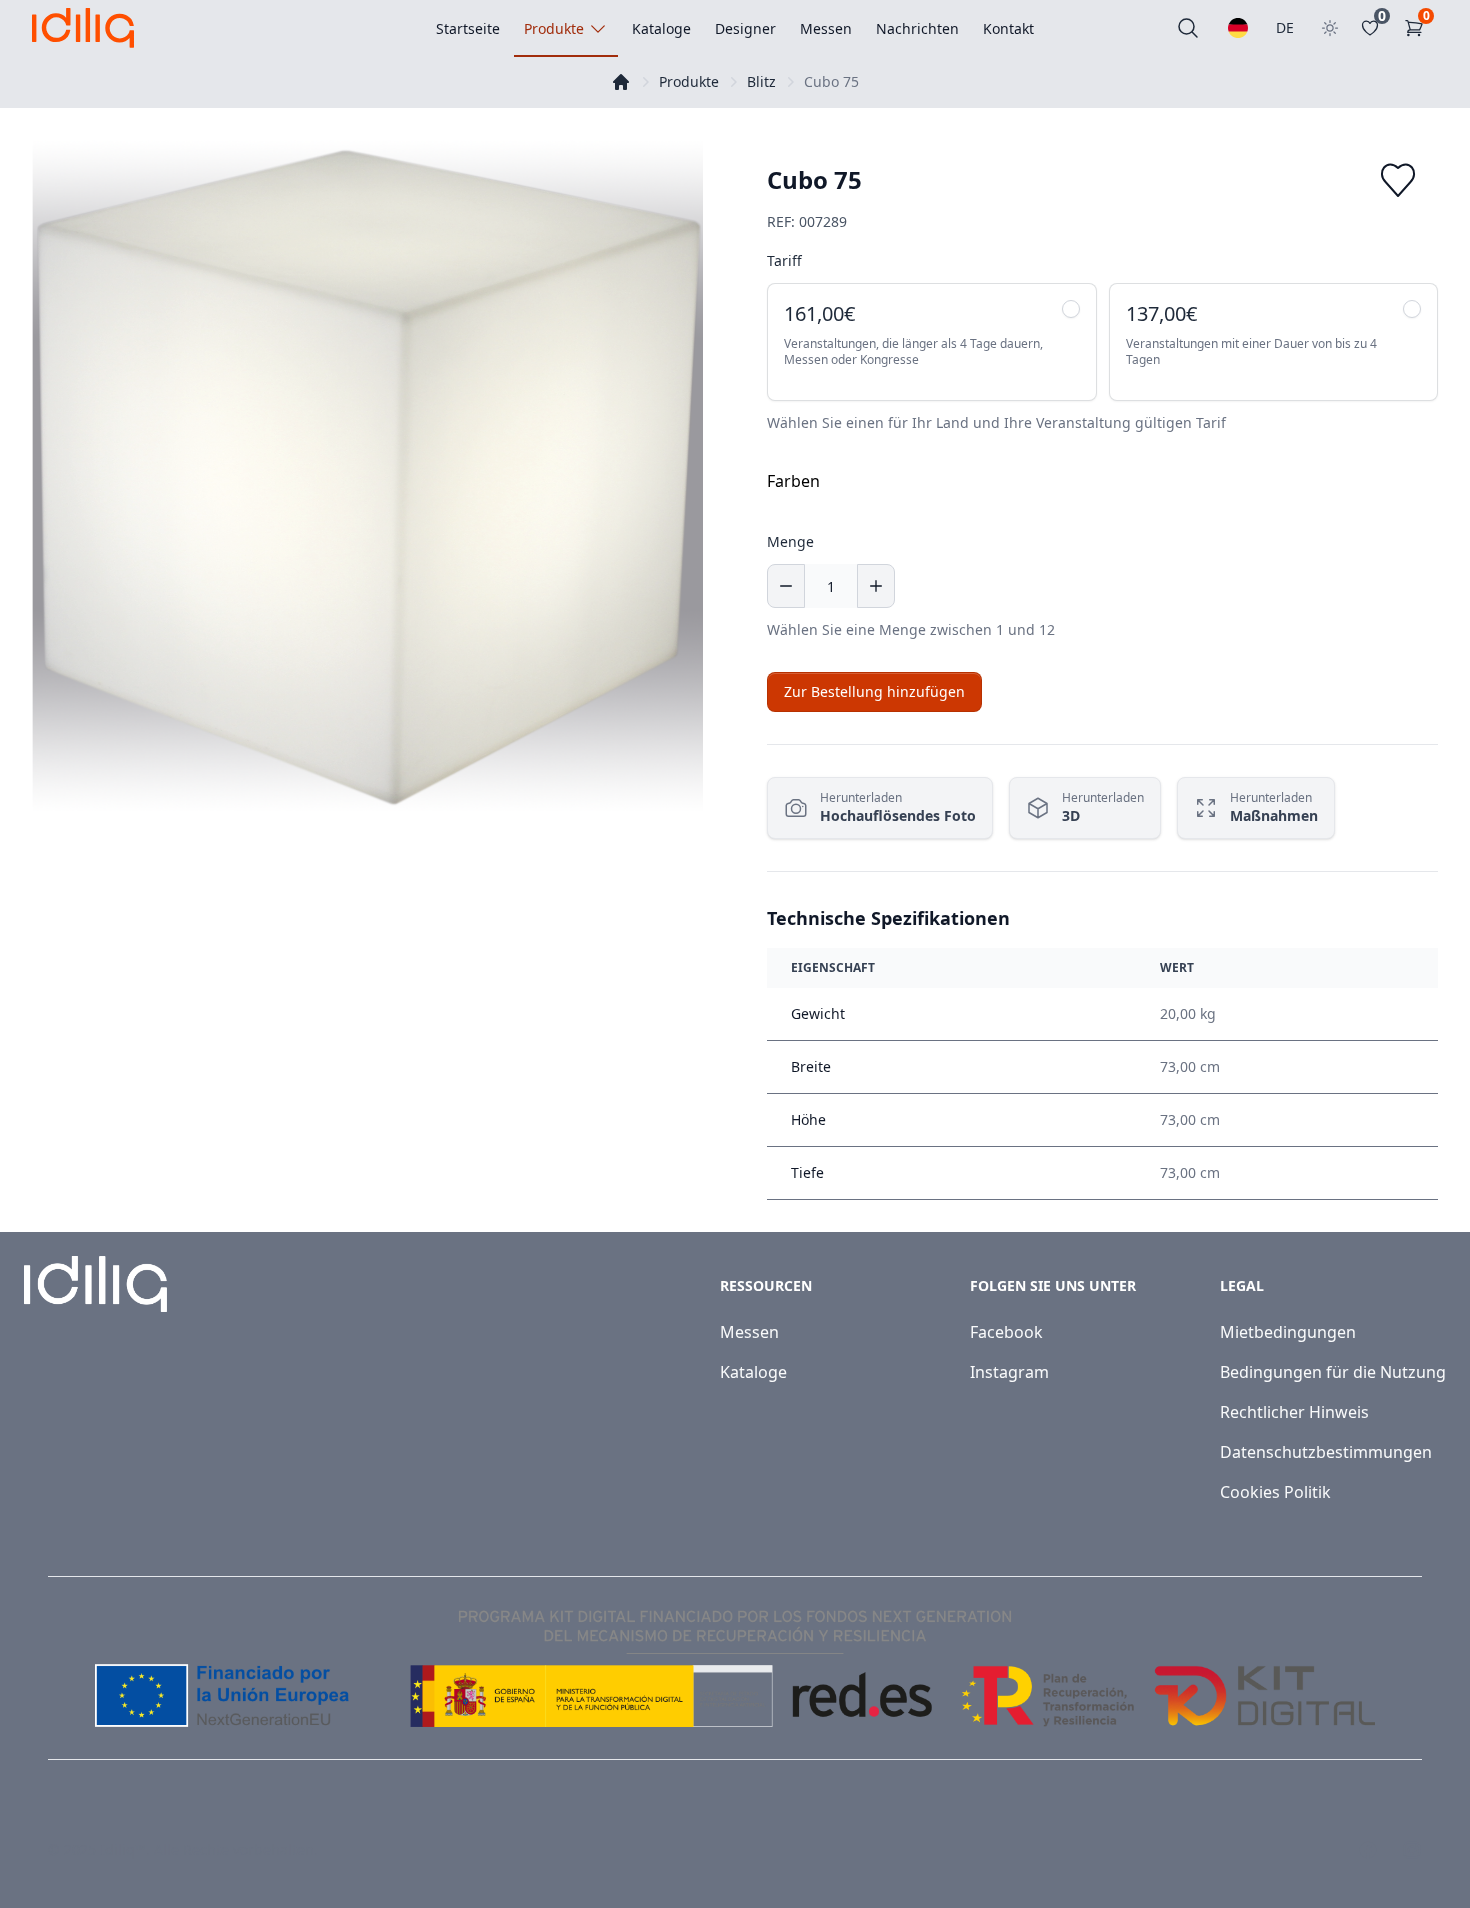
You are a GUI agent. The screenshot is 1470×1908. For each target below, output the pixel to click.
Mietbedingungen (1288, 1332)
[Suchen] (1188, 28)
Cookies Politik (1275, 1492)
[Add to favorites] (1398, 180)
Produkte (689, 81)
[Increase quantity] (876, 586)
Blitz (761, 81)
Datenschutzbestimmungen (1326, 1452)
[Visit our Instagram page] (1412, 1850)
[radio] (932, 342)
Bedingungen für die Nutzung (1333, 1372)
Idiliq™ (123, 1849)
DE (1285, 27)
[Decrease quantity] (786, 586)
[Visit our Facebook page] (1368, 1850)
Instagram (1009, 1372)
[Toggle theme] (1330, 28)
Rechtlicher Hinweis (1294, 1412)
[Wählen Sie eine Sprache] (1238, 28)
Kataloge (753, 1372)
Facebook (1006, 1332)
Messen (749, 1332)
